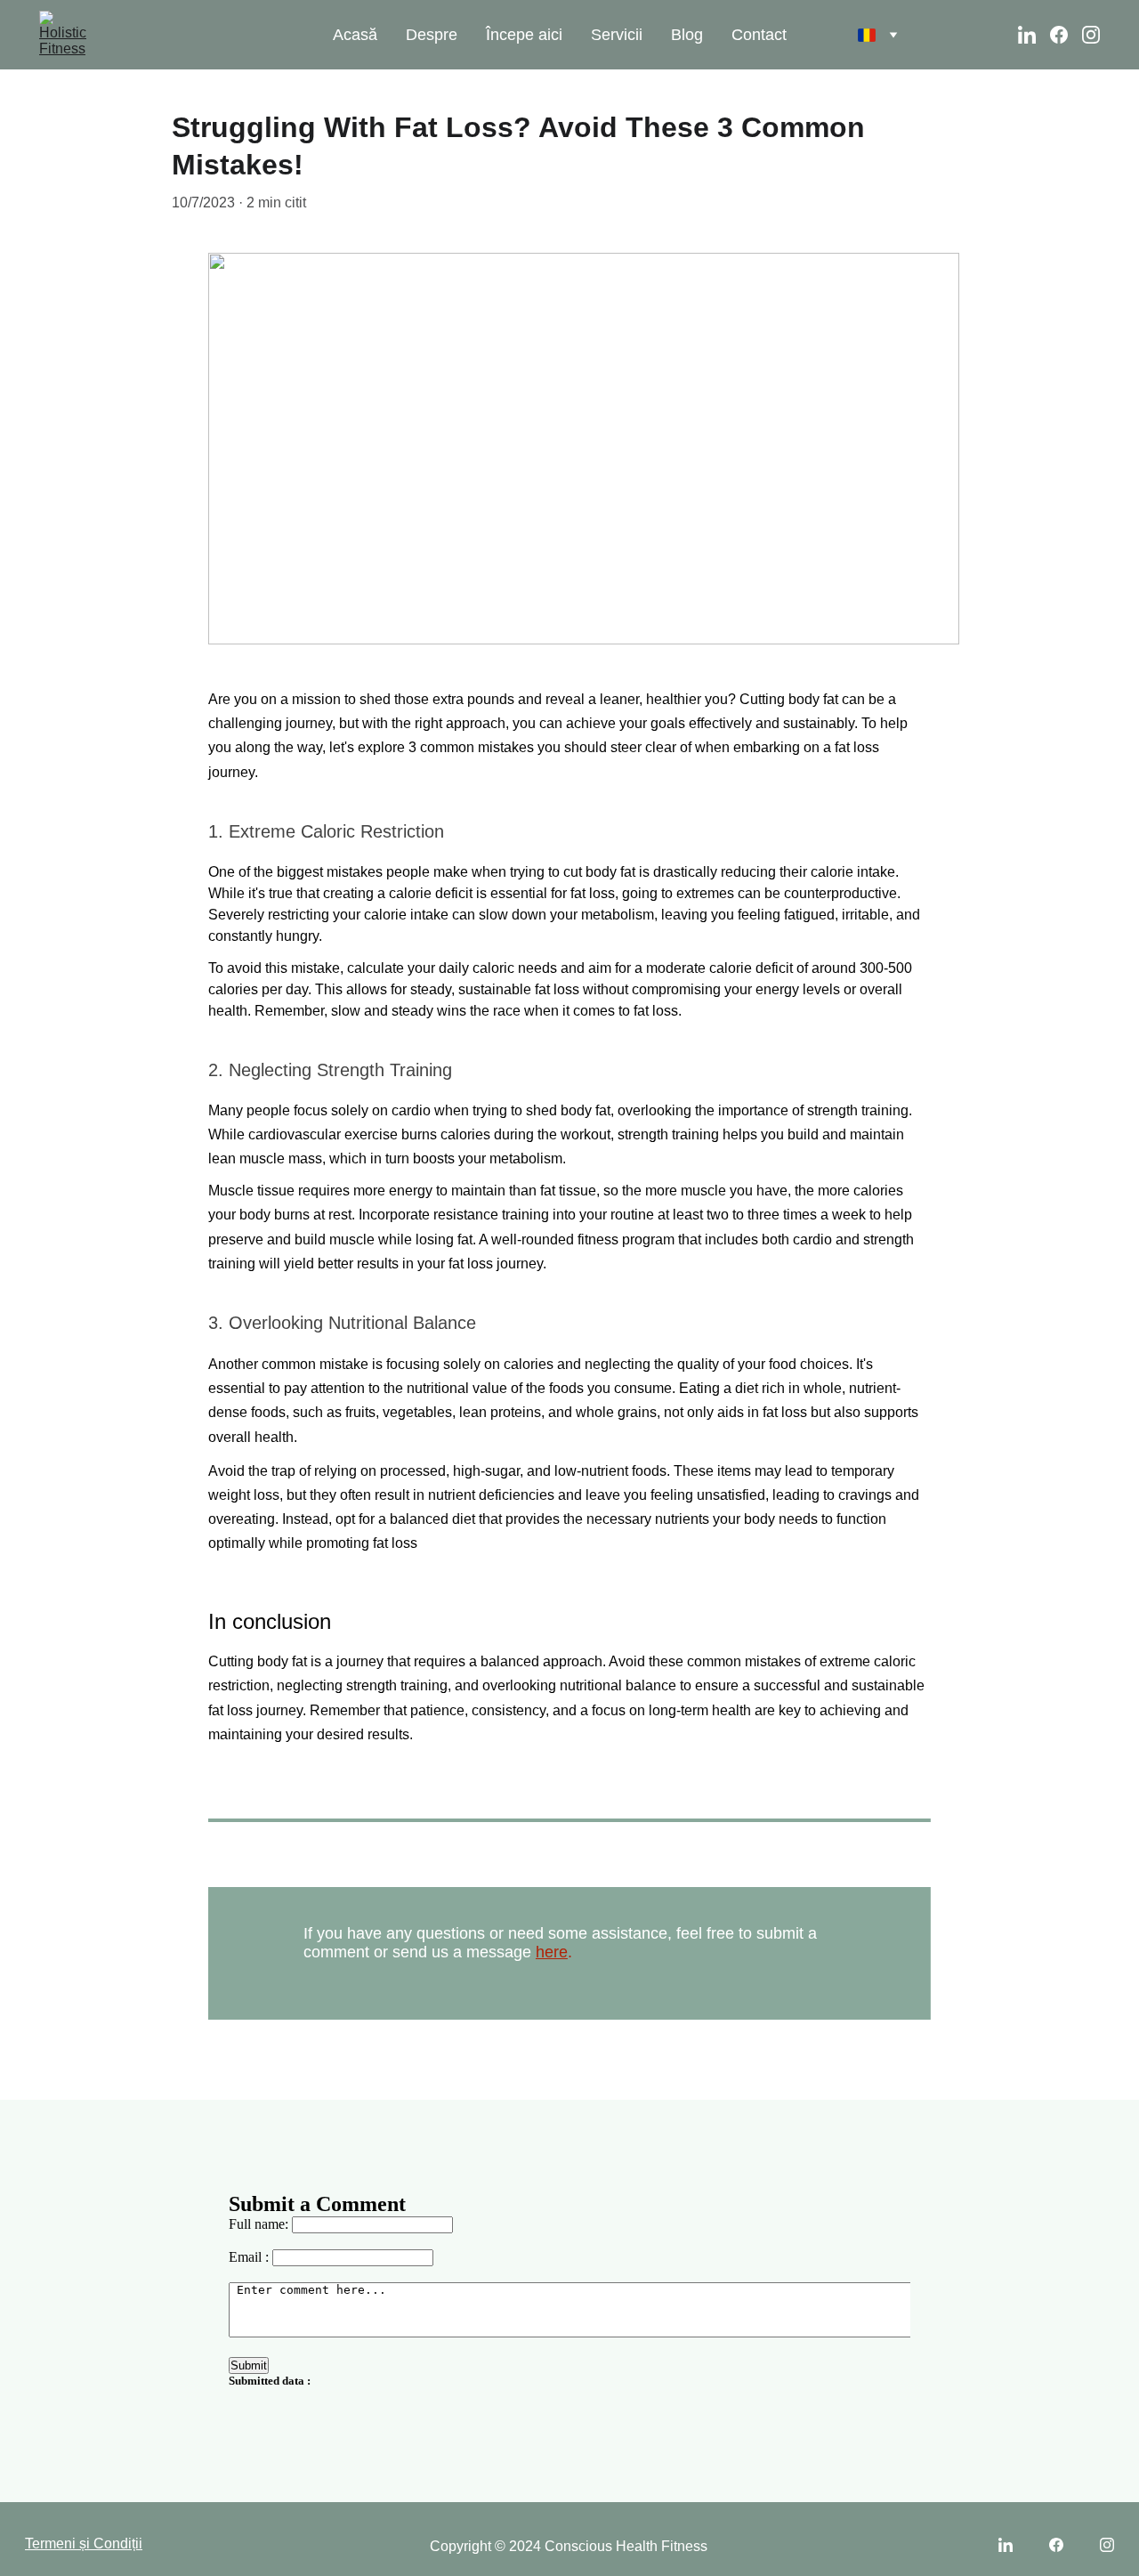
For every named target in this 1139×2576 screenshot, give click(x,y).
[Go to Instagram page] (1091, 35)
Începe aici (524, 35)
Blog (687, 35)
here (552, 1952)
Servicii (617, 35)
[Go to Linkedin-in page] (1034, 35)
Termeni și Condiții (84, 2544)
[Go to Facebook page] (1066, 35)
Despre (432, 35)
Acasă (355, 35)
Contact (759, 35)
